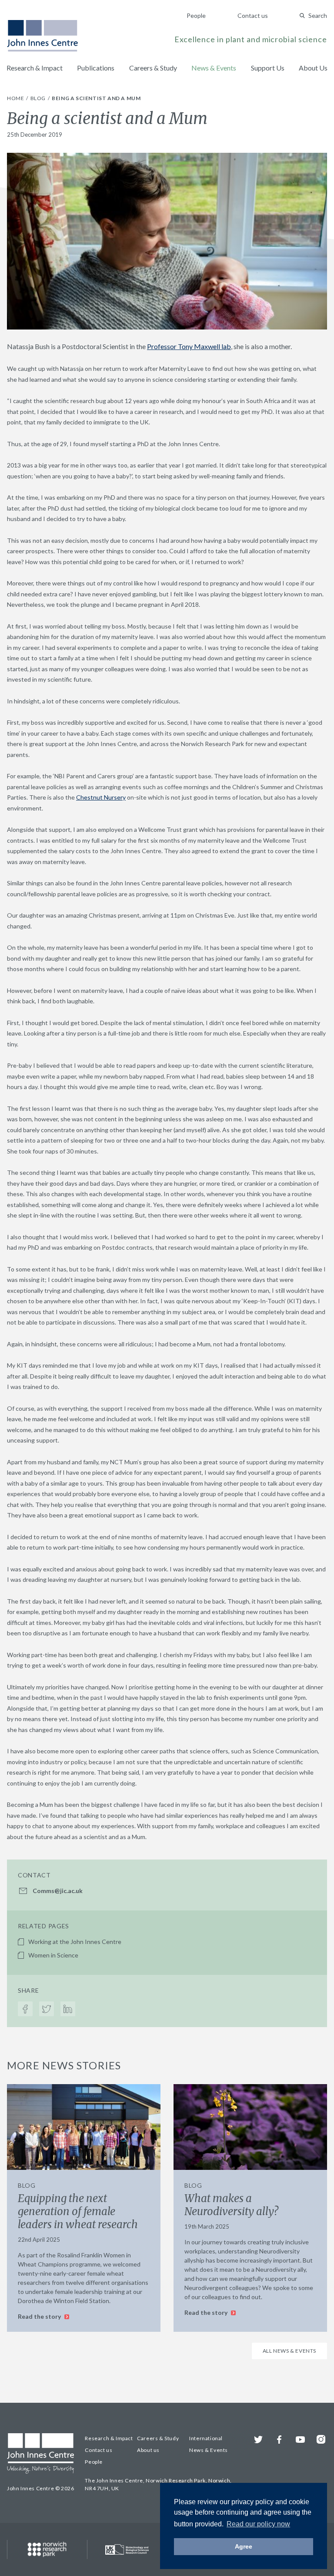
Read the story (40, 2316)
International (206, 2438)
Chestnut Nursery (101, 797)
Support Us (268, 68)
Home (16, 98)
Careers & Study (153, 68)
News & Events (214, 68)
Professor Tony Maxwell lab (189, 346)
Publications (96, 68)
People (196, 15)
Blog (39, 98)
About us (148, 2450)
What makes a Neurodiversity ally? (231, 2205)
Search (318, 15)
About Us (313, 68)
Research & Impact (35, 68)
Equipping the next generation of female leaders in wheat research (78, 2211)
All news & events (289, 2351)
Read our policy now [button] (258, 2524)
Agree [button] (244, 2546)
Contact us (253, 15)
